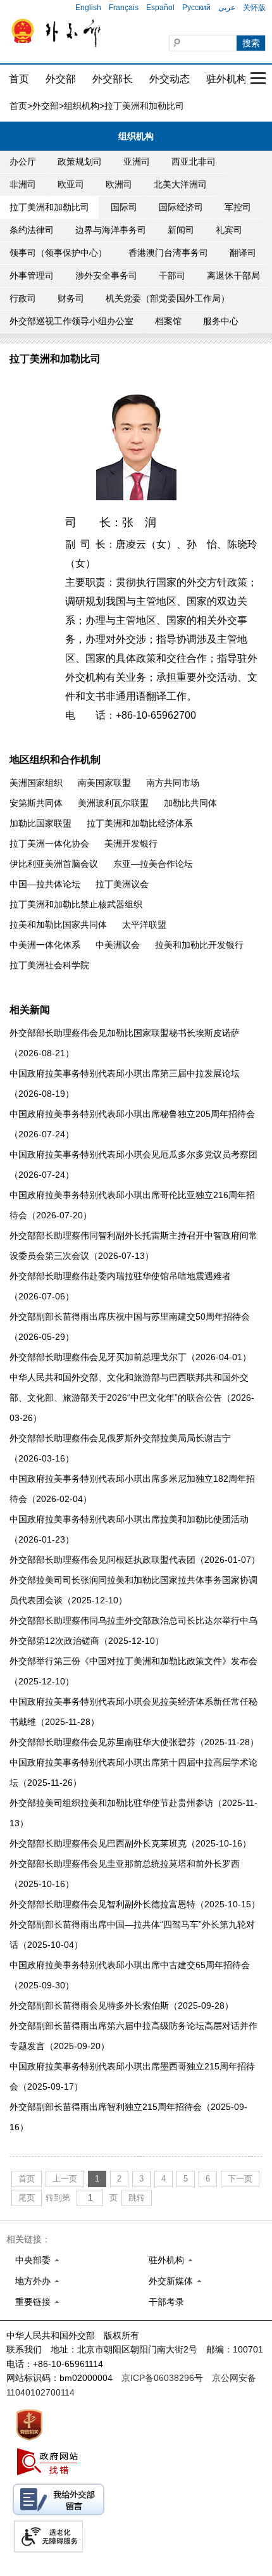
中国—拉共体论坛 (45, 884)
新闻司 (181, 230)
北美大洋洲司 (180, 184)
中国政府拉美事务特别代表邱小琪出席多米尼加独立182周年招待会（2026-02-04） (132, 1489)
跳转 (137, 2198)
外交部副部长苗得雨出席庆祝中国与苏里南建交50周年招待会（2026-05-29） (130, 1327)
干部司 (172, 275)
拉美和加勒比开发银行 (199, 945)
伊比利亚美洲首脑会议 (54, 864)
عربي (227, 8)
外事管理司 (32, 275)
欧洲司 (119, 184)
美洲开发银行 (131, 843)
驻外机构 (226, 79)
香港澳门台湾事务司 (168, 253)
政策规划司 (80, 161)
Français (124, 8)
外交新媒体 (171, 2281)
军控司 (238, 207)
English (88, 8)
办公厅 (23, 161)
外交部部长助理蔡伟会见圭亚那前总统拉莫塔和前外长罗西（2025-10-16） (125, 1874)
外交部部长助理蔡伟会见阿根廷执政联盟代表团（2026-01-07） (135, 1560)
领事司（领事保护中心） (58, 253)
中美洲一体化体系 (45, 945)
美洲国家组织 (36, 783)
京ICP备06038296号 (162, 2378)
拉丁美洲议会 (122, 884)
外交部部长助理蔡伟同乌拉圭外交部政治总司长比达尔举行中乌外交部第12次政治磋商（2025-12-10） (133, 1631)
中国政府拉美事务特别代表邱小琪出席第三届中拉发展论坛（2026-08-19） (125, 1083)
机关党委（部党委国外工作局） (168, 298)
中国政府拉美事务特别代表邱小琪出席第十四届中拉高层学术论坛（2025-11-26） (133, 1772)
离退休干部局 (233, 275)
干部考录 (166, 2302)
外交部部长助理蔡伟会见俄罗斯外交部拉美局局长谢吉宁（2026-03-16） (120, 1448)
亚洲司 (137, 161)
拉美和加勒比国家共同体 (58, 925)
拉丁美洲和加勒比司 (49, 207)
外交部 (61, 79)
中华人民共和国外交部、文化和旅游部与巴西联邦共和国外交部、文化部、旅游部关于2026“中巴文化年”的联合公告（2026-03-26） (132, 1398)
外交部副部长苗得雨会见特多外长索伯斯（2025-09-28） (121, 2005)
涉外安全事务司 (106, 275)
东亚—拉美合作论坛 (153, 864)
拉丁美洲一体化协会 (49, 843)
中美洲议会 (118, 945)
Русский (196, 8)
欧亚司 (71, 184)
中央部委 (33, 2260)
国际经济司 (181, 207)
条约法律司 (32, 230)
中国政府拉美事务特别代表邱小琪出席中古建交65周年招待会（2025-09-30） (130, 1975)
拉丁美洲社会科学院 (49, 965)
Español (160, 8)
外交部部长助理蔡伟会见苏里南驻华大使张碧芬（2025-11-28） (134, 1742)
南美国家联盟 (104, 783)
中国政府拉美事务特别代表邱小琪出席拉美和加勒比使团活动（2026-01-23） (129, 1529)
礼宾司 (229, 230)
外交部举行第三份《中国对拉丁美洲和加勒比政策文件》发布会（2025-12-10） (133, 1671)
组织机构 (82, 106)
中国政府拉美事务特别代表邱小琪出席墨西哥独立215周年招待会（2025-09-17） (132, 2076)
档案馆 (168, 321)
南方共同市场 (173, 783)
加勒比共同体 (190, 803)
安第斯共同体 (36, 803)
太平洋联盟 (144, 925)
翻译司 (243, 253)
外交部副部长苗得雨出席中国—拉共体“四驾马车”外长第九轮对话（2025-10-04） (132, 1935)
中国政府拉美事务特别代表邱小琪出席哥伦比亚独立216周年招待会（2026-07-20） (132, 1205)
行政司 (23, 298)
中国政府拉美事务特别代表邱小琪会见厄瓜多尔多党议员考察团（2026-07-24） (133, 1165)
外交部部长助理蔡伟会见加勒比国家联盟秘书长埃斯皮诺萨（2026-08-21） (125, 1043)
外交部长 (113, 79)
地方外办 (33, 2281)
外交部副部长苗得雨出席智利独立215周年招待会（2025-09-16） (128, 2117)
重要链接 (33, 2302)
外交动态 (170, 79)
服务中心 (221, 321)
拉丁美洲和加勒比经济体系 (140, 823)
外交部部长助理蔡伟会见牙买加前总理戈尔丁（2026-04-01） (130, 1357)
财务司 (71, 298)
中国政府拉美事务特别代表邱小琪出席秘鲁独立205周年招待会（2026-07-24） (132, 1124)
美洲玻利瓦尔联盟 (113, 803)
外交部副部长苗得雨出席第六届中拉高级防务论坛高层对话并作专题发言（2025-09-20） (133, 2036)
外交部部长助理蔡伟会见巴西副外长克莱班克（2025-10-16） (130, 1843)
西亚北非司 (194, 161)
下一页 (240, 2179)
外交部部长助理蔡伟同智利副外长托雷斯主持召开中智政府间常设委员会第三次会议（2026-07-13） (133, 1246)
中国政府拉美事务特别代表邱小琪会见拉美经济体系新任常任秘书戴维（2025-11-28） (133, 1712)
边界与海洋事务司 (111, 230)
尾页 (27, 2198)
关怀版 (254, 8)
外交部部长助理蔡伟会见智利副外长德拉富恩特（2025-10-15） (135, 1904)
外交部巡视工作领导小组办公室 (71, 321)
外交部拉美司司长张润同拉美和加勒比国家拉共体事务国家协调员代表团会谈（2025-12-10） (133, 1590)
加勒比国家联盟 (40, 823)
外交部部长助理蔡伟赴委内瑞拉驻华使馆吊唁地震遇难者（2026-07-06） (120, 1286)
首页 (19, 79)
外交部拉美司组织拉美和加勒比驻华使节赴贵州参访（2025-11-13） (133, 1813)
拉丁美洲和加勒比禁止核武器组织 (76, 904)
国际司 (124, 207)
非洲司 (23, 184)
